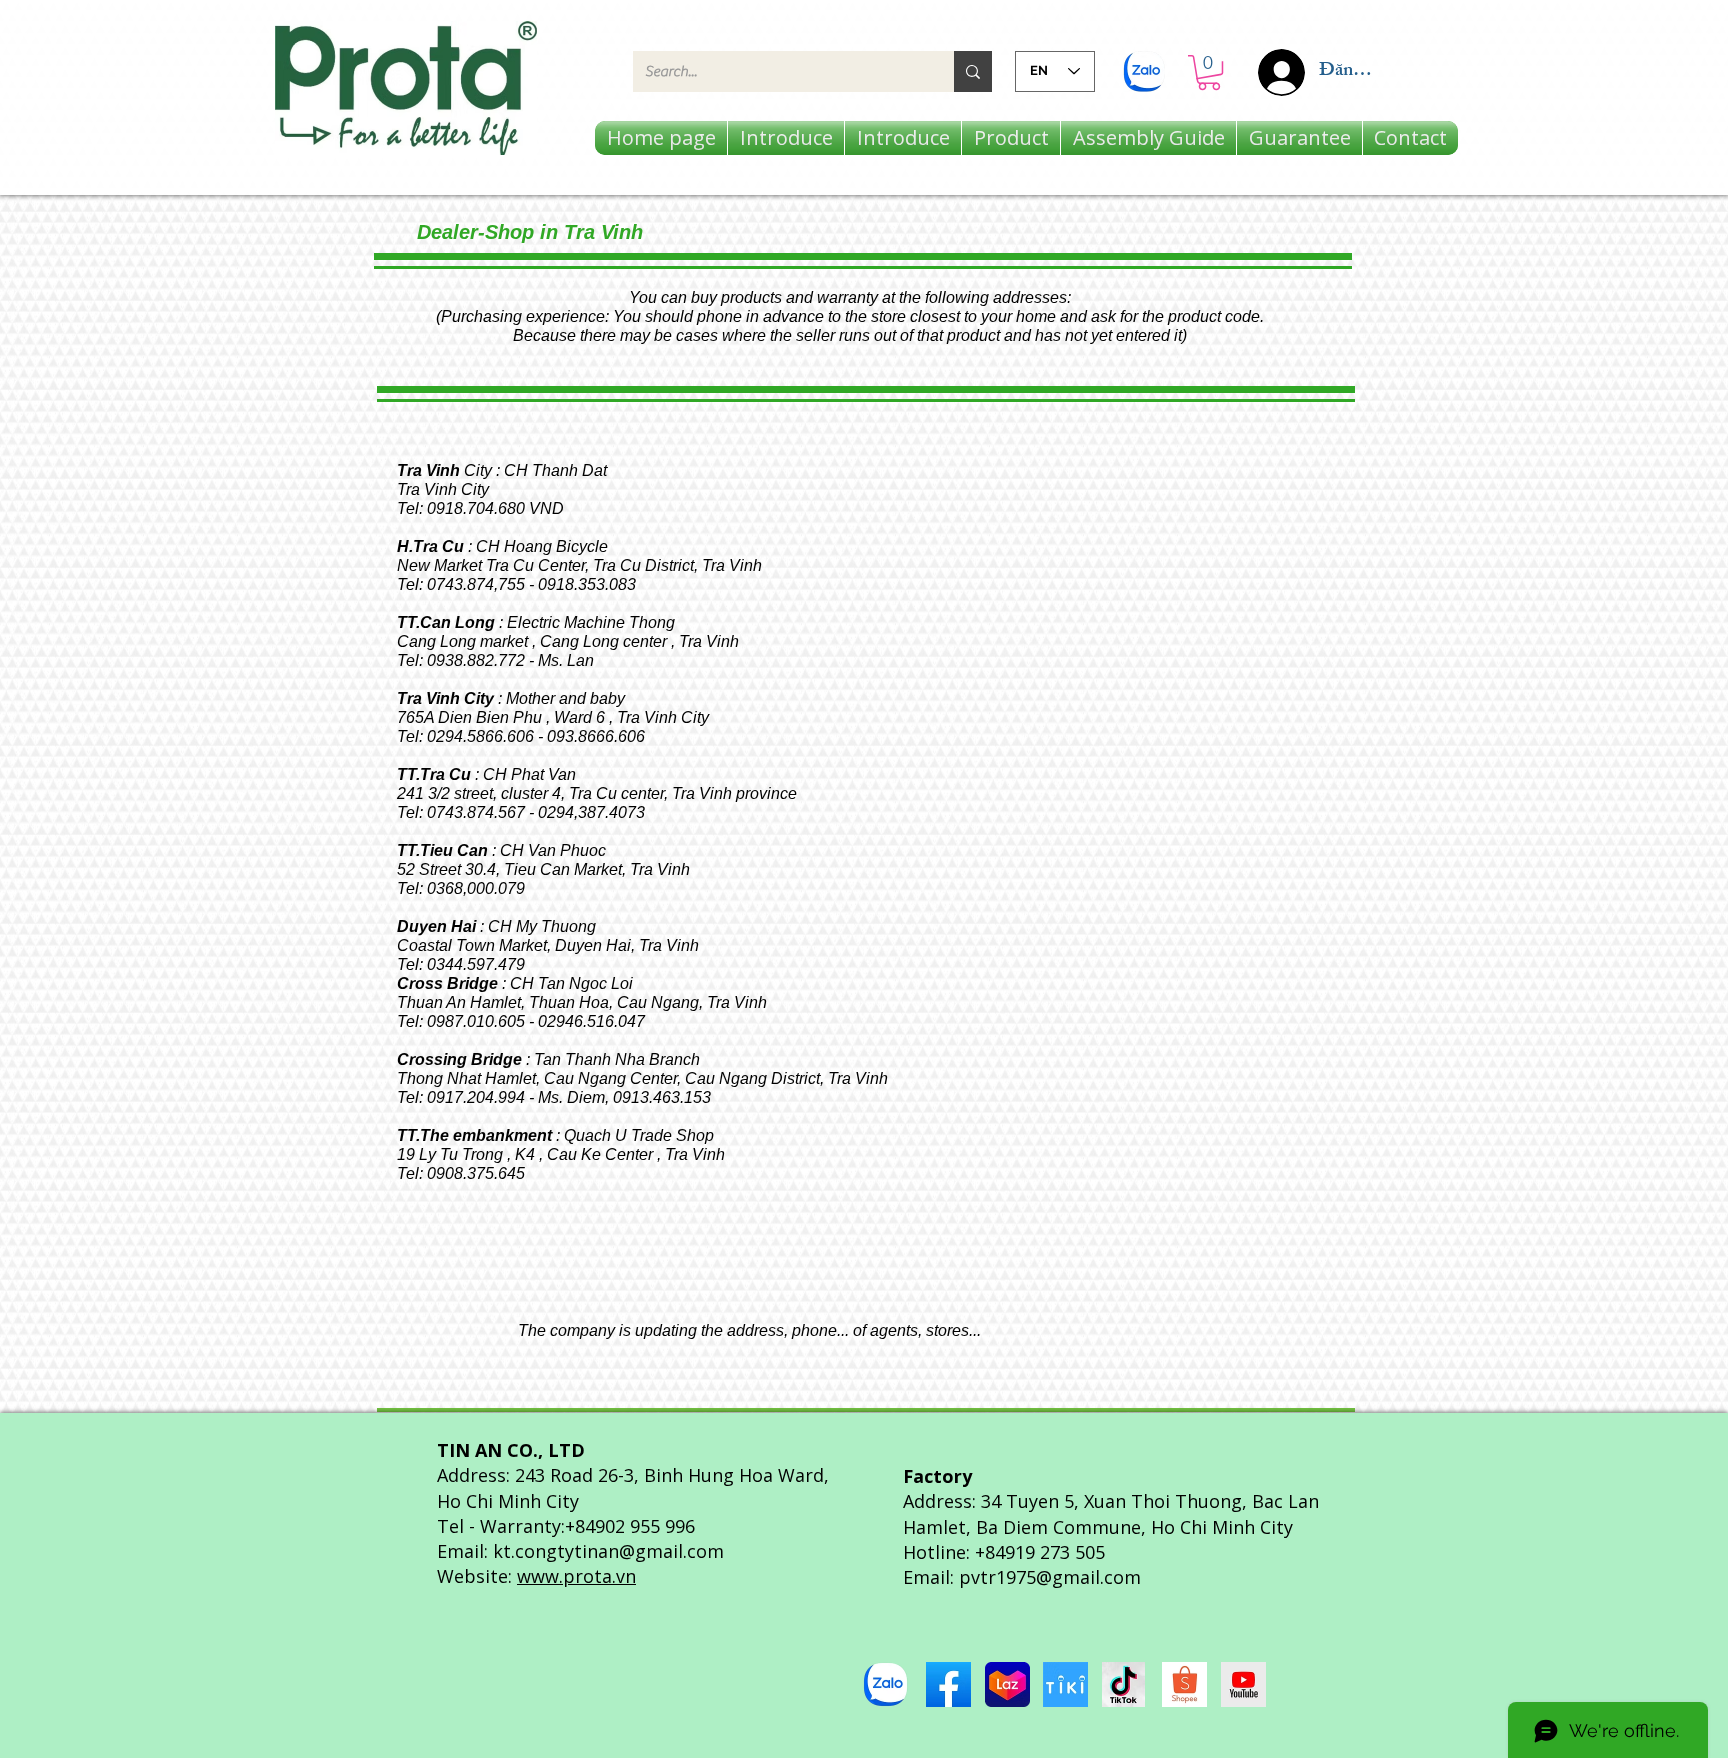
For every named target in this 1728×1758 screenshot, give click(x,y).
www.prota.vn (576, 1576)
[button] (1209, 72)
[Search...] (973, 71)
